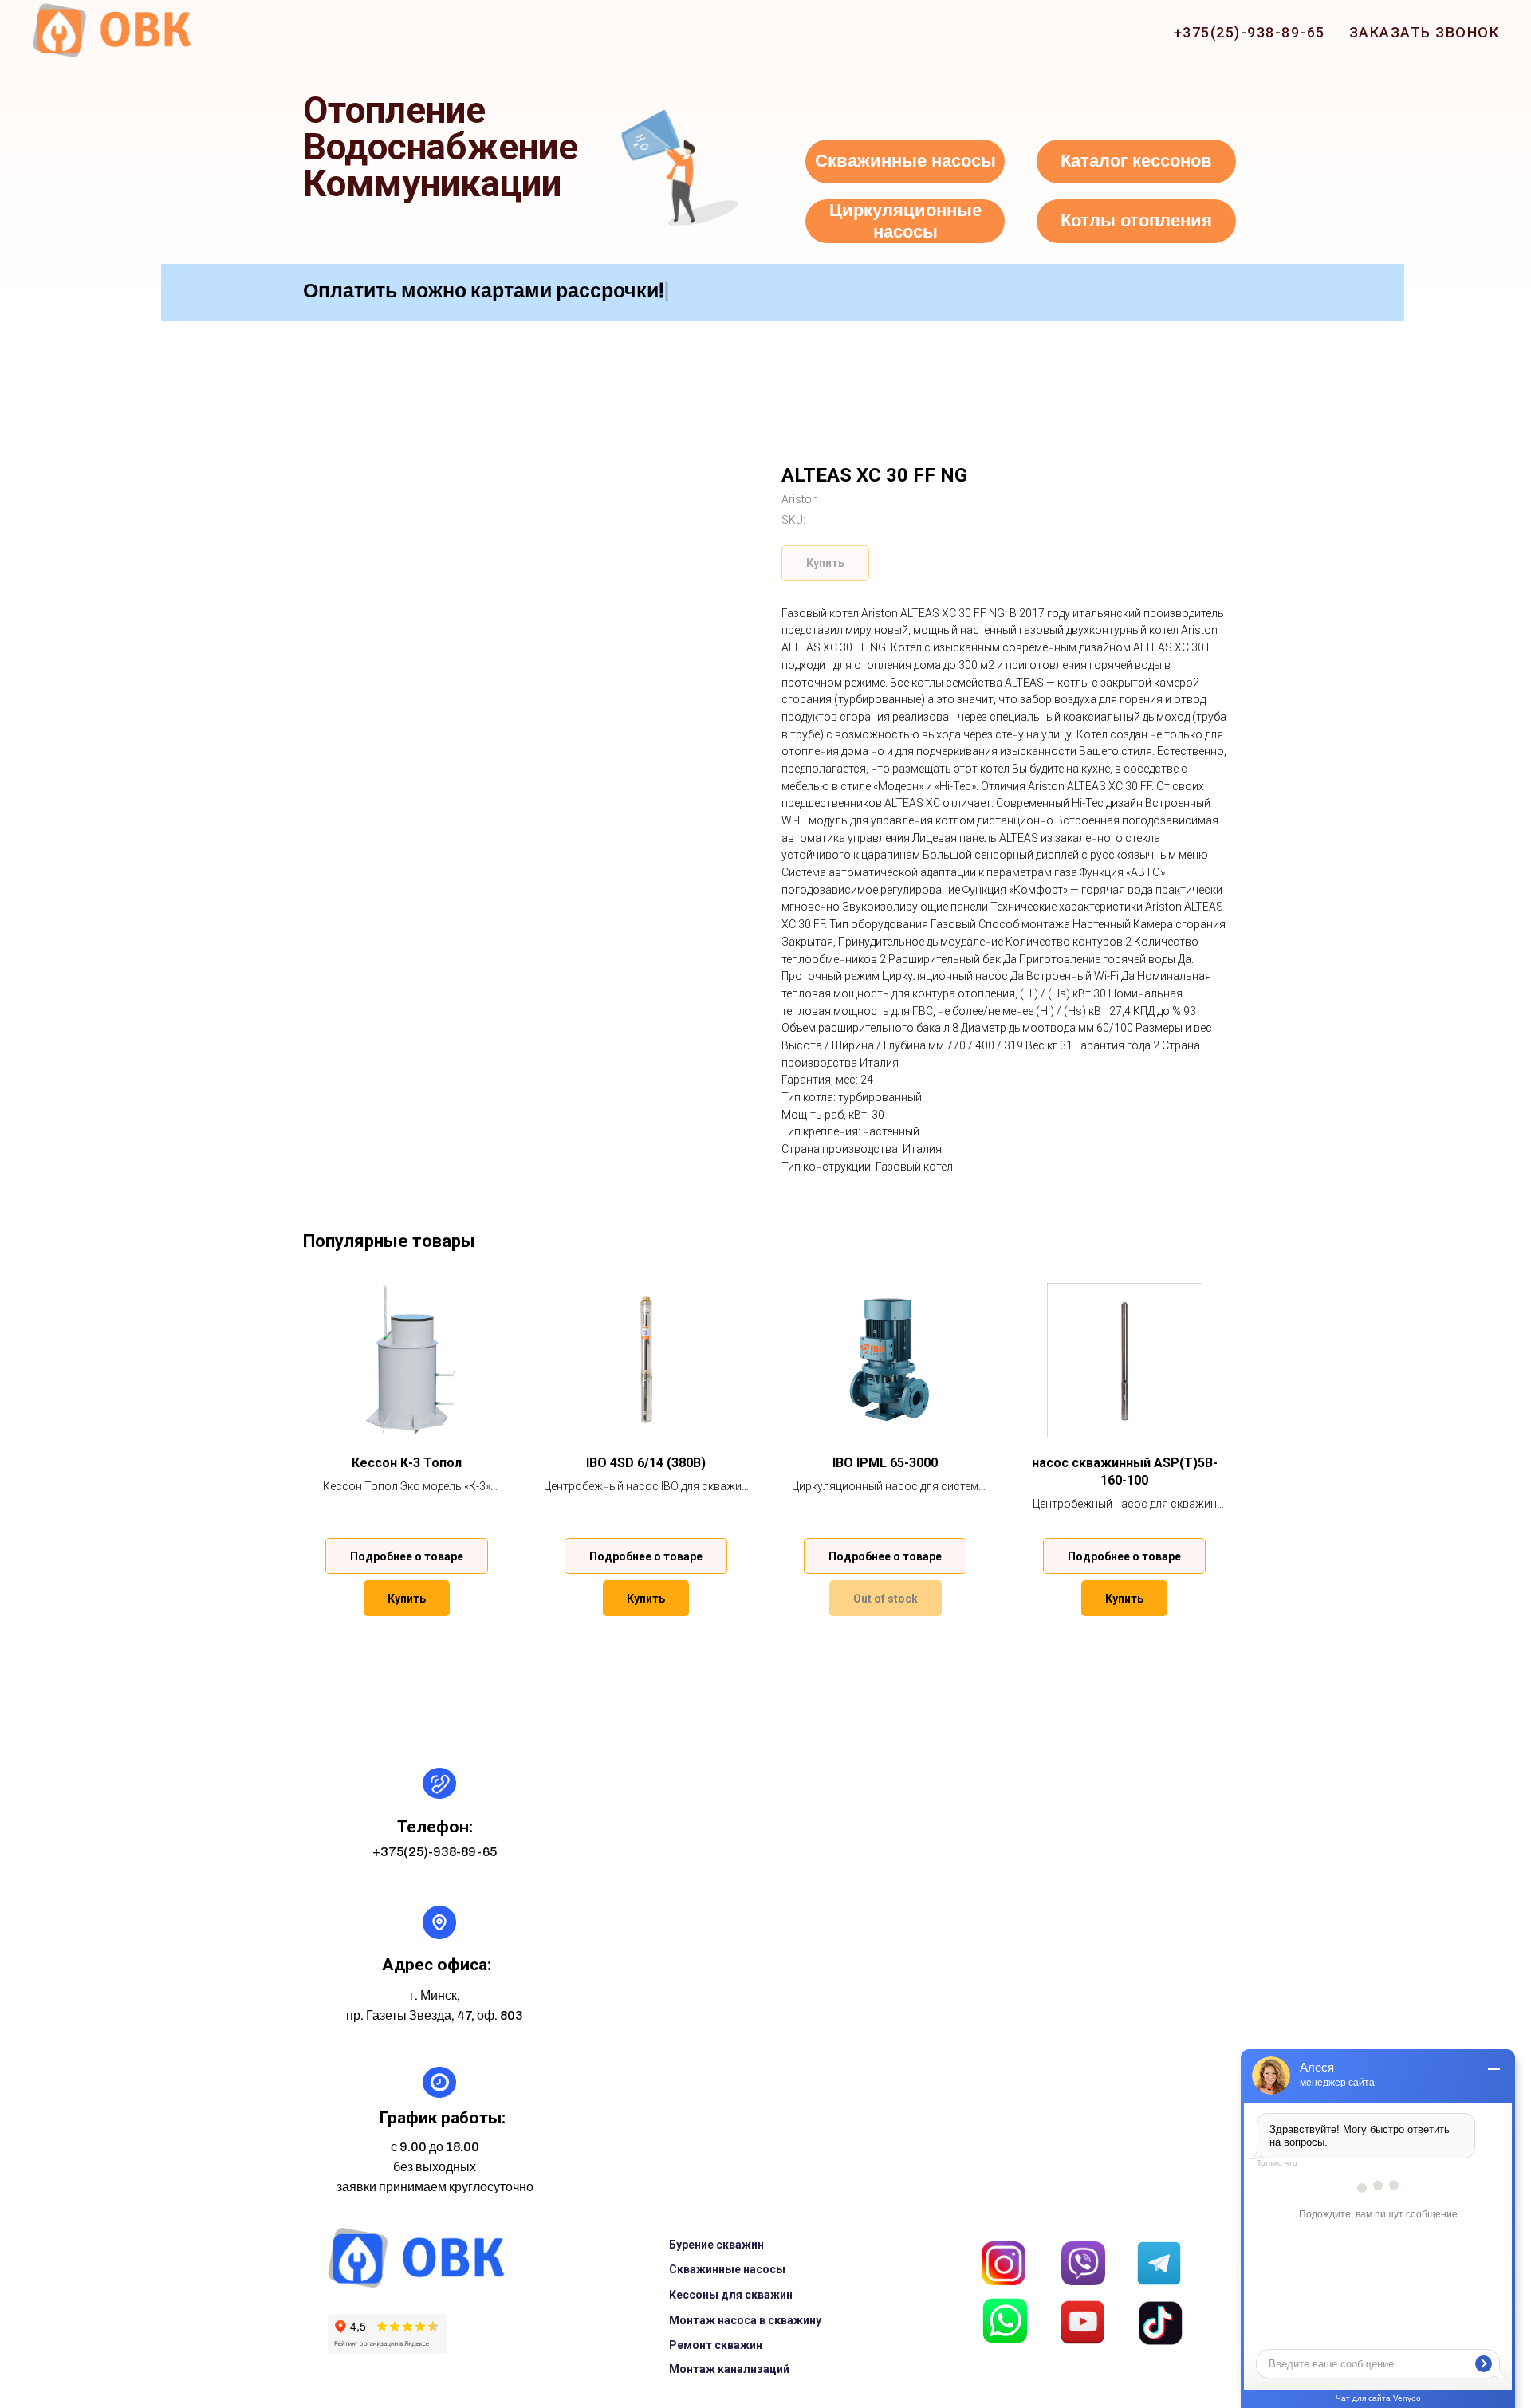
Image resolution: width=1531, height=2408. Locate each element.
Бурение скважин (716, 2245)
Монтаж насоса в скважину (745, 2320)
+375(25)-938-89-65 (1250, 32)
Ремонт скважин (716, 2345)
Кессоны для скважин (731, 2295)
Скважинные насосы (727, 2269)
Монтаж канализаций (729, 2369)
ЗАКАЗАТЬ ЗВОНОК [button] (1425, 32)
